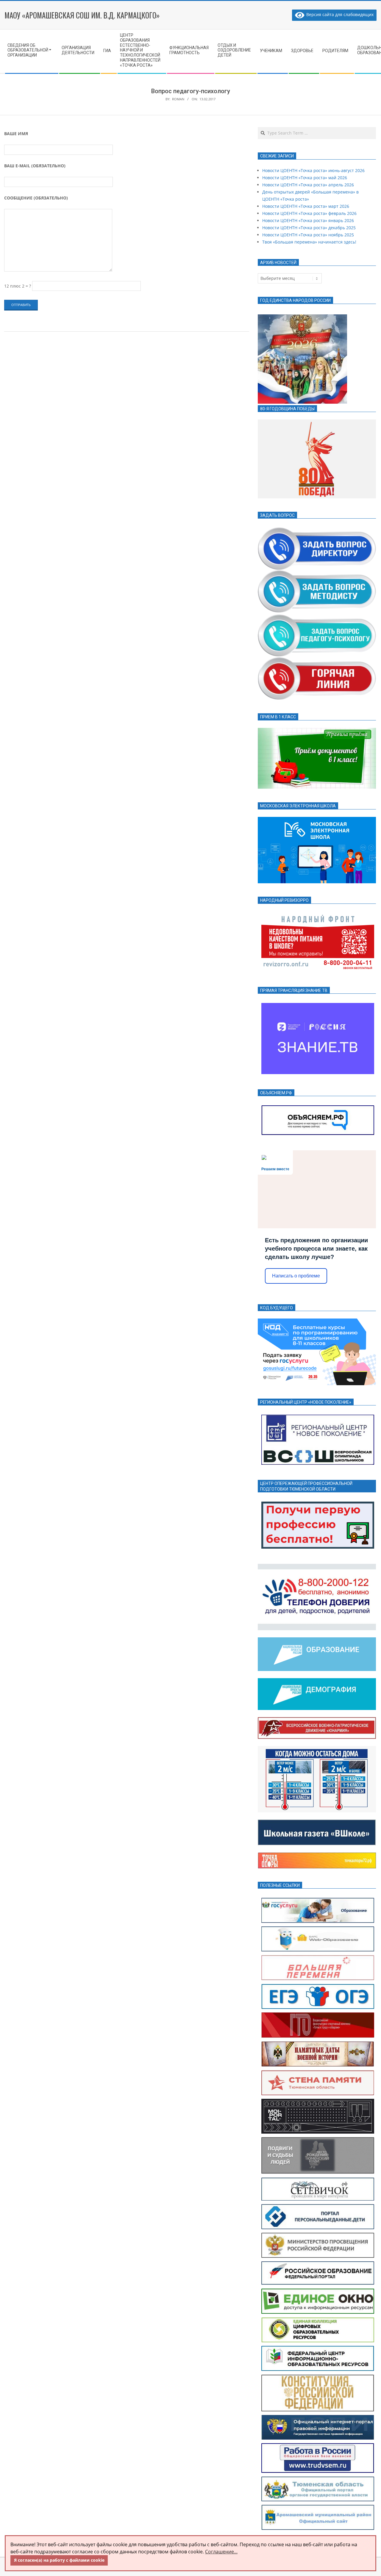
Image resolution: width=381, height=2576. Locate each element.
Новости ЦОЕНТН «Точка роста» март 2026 (306, 206)
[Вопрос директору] (317, 529)
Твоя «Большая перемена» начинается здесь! (309, 242)
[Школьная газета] (317, 1823)
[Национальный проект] (317, 1641)
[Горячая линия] (317, 661)
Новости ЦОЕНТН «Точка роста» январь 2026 (308, 220)
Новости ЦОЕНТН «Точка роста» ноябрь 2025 (308, 235)
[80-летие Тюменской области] (317, 423)
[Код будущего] (317, 1322)
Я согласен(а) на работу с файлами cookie (59, 2560)
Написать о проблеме (296, 1276)
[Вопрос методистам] (317, 574)
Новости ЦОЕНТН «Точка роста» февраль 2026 (309, 213)
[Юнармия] (317, 1721)
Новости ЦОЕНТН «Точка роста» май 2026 (305, 178)
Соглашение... (221, 2552)
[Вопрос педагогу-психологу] (317, 617)
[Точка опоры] (317, 1856)
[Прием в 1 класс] (317, 731)
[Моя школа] (317, 820)
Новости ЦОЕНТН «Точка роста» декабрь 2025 (309, 228)
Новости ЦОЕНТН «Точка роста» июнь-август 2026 (313, 170)
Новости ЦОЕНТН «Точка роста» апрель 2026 (308, 185)
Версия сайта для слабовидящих (339, 14)
